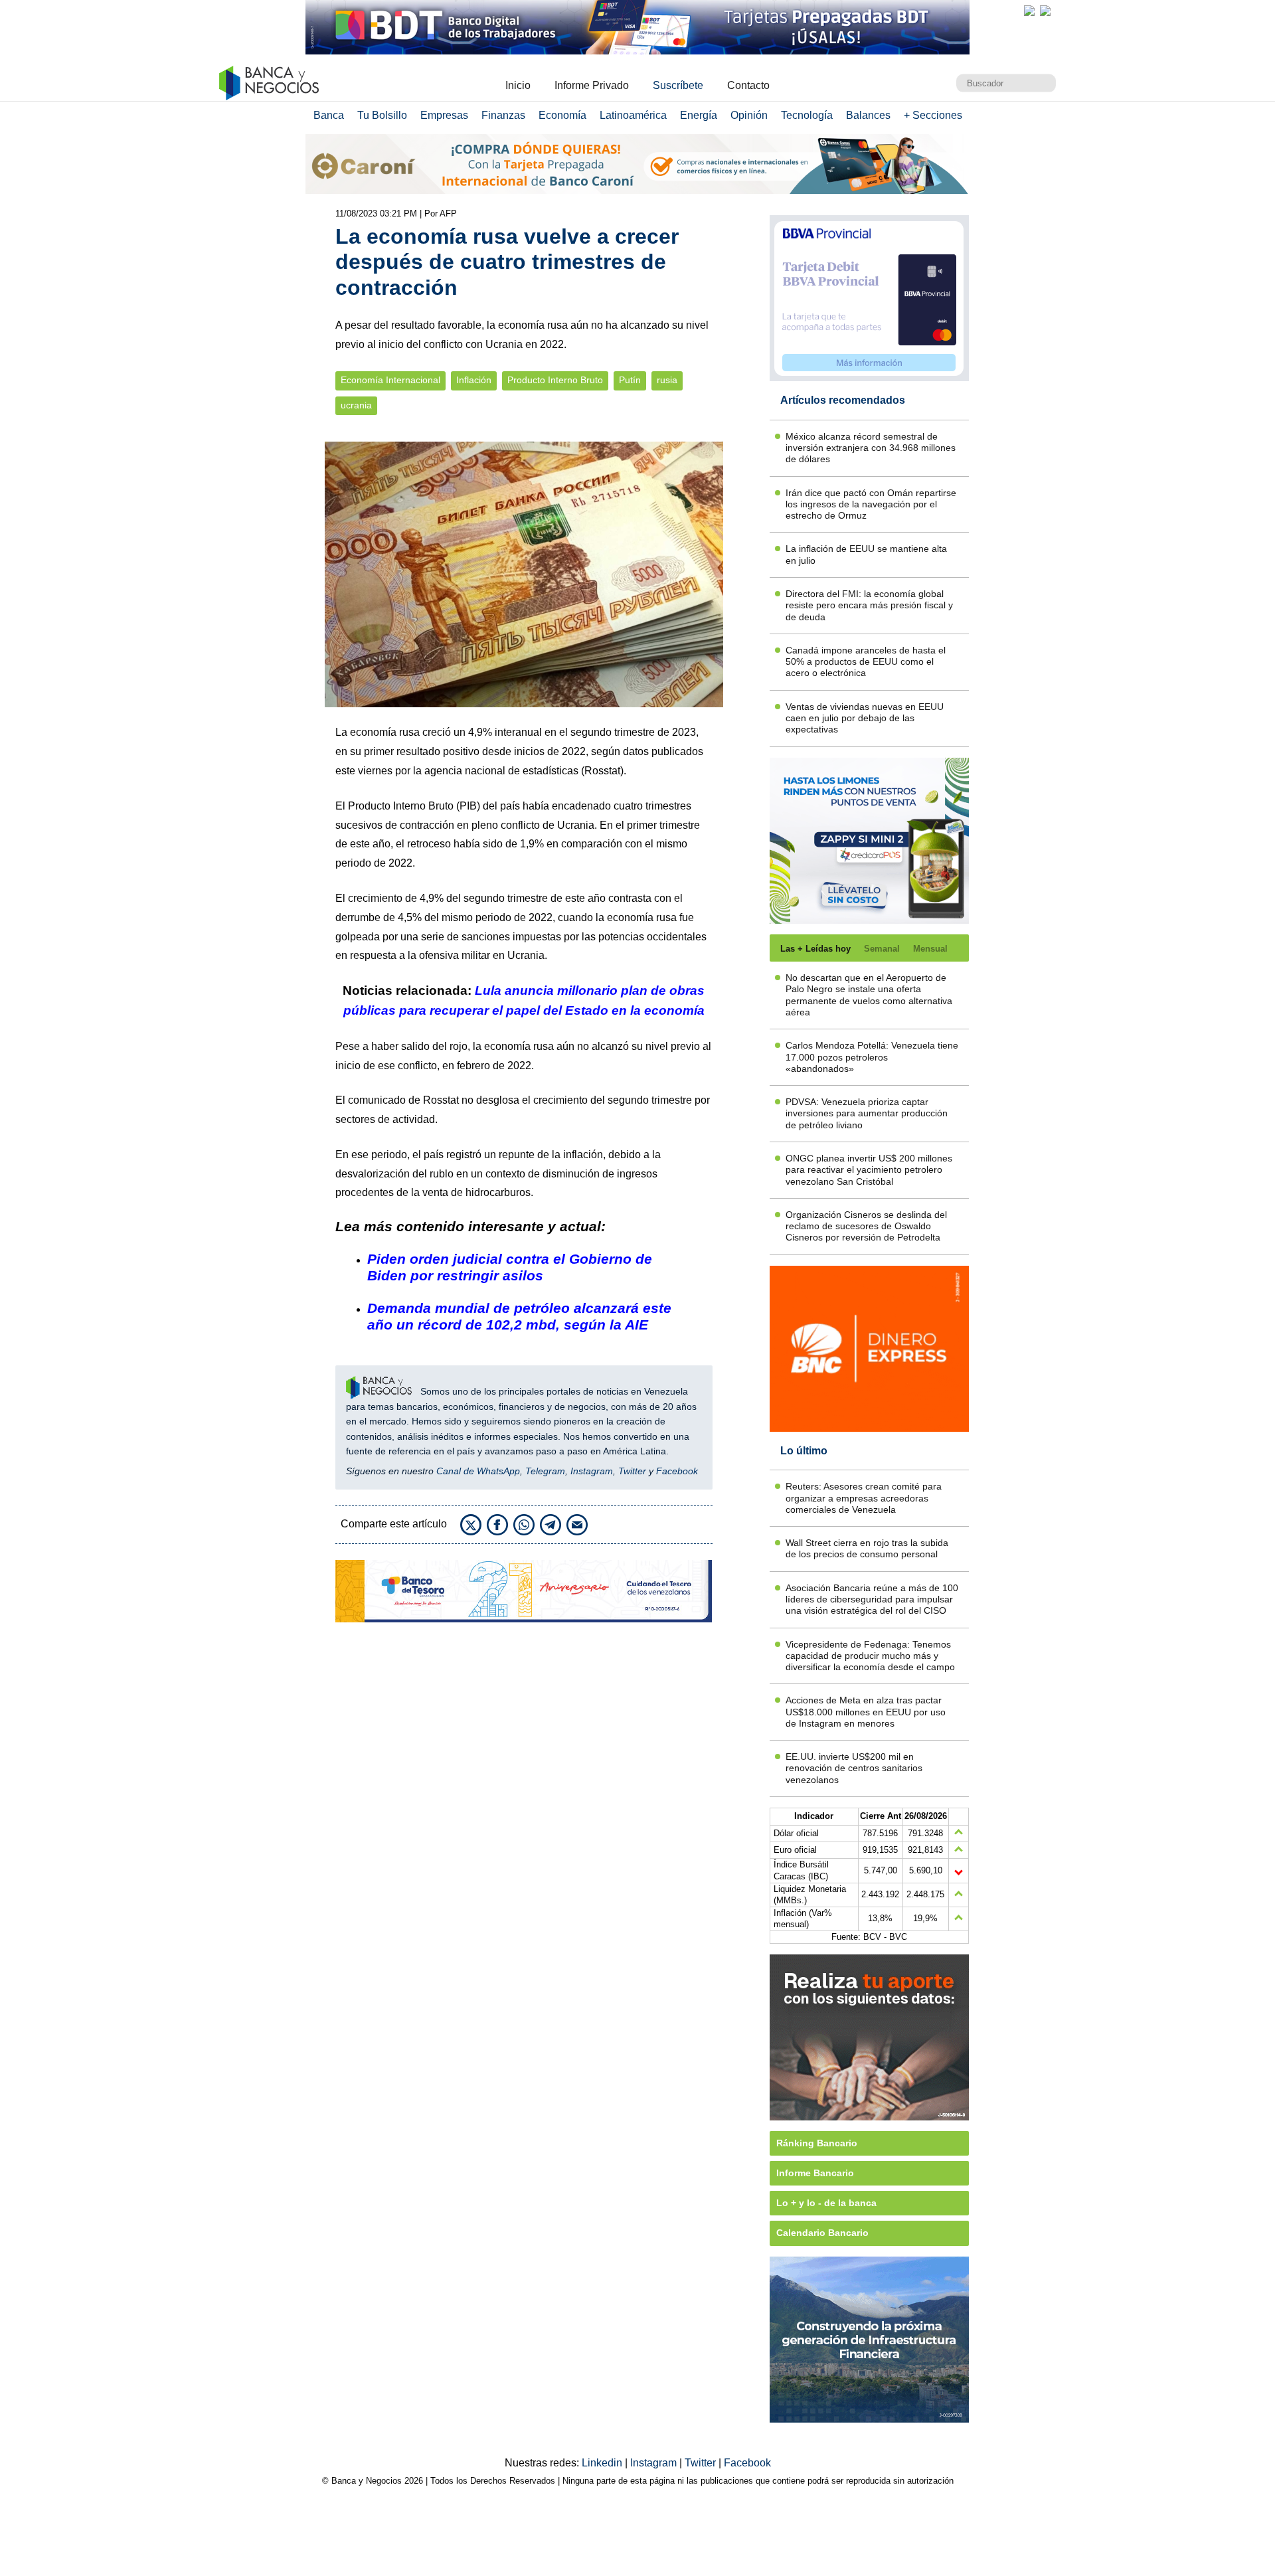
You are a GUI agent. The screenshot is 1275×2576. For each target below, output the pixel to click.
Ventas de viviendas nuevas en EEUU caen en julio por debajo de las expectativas (865, 718)
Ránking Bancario (817, 2143)
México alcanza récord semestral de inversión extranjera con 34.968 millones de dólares (871, 448)
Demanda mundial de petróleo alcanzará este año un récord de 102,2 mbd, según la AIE (519, 1316)
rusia (667, 380)
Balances (868, 115)
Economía (562, 115)
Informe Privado (592, 85)
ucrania (356, 405)
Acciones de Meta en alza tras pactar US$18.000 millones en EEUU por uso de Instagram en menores (866, 1712)
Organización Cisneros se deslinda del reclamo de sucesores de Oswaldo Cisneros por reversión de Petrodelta (866, 1226)
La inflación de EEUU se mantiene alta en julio (866, 554)
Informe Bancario (815, 2173)
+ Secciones (933, 115)
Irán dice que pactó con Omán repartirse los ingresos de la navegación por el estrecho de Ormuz (871, 504)
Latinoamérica (633, 115)
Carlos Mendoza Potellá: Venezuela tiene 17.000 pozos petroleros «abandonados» (872, 1057)
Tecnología (807, 115)
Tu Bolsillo (382, 115)
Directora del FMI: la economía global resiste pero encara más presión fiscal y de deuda (869, 605)
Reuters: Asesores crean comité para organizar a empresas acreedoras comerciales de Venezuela (864, 1498)
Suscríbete (678, 85)
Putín (630, 380)
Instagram (592, 1471)
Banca (329, 115)
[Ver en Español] (1045, 11)
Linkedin (603, 2463)
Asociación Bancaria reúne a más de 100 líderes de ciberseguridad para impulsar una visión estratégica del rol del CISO (872, 1599)
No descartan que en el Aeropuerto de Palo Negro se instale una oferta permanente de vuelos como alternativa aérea (869, 995)
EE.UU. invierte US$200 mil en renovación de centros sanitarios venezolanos (854, 1768)
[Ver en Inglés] (1029, 11)
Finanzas (503, 115)
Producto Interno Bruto (555, 380)
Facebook (677, 1471)
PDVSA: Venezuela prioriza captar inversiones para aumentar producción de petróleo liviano (867, 1113)
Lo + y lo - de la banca (826, 2203)
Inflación (474, 380)
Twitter (632, 1471)
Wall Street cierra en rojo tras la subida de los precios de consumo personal (867, 1548)
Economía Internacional (390, 380)
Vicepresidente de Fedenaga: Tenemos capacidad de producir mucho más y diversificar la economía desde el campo (870, 1656)
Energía (699, 115)
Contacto (748, 85)
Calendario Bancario (822, 2233)
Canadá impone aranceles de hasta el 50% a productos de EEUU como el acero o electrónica (866, 662)
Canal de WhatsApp (478, 1471)
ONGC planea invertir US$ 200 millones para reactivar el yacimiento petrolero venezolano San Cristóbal (869, 1170)
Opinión (749, 115)
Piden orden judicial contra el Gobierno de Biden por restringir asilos (510, 1267)
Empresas (444, 115)
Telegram (545, 1471)
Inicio (518, 85)
